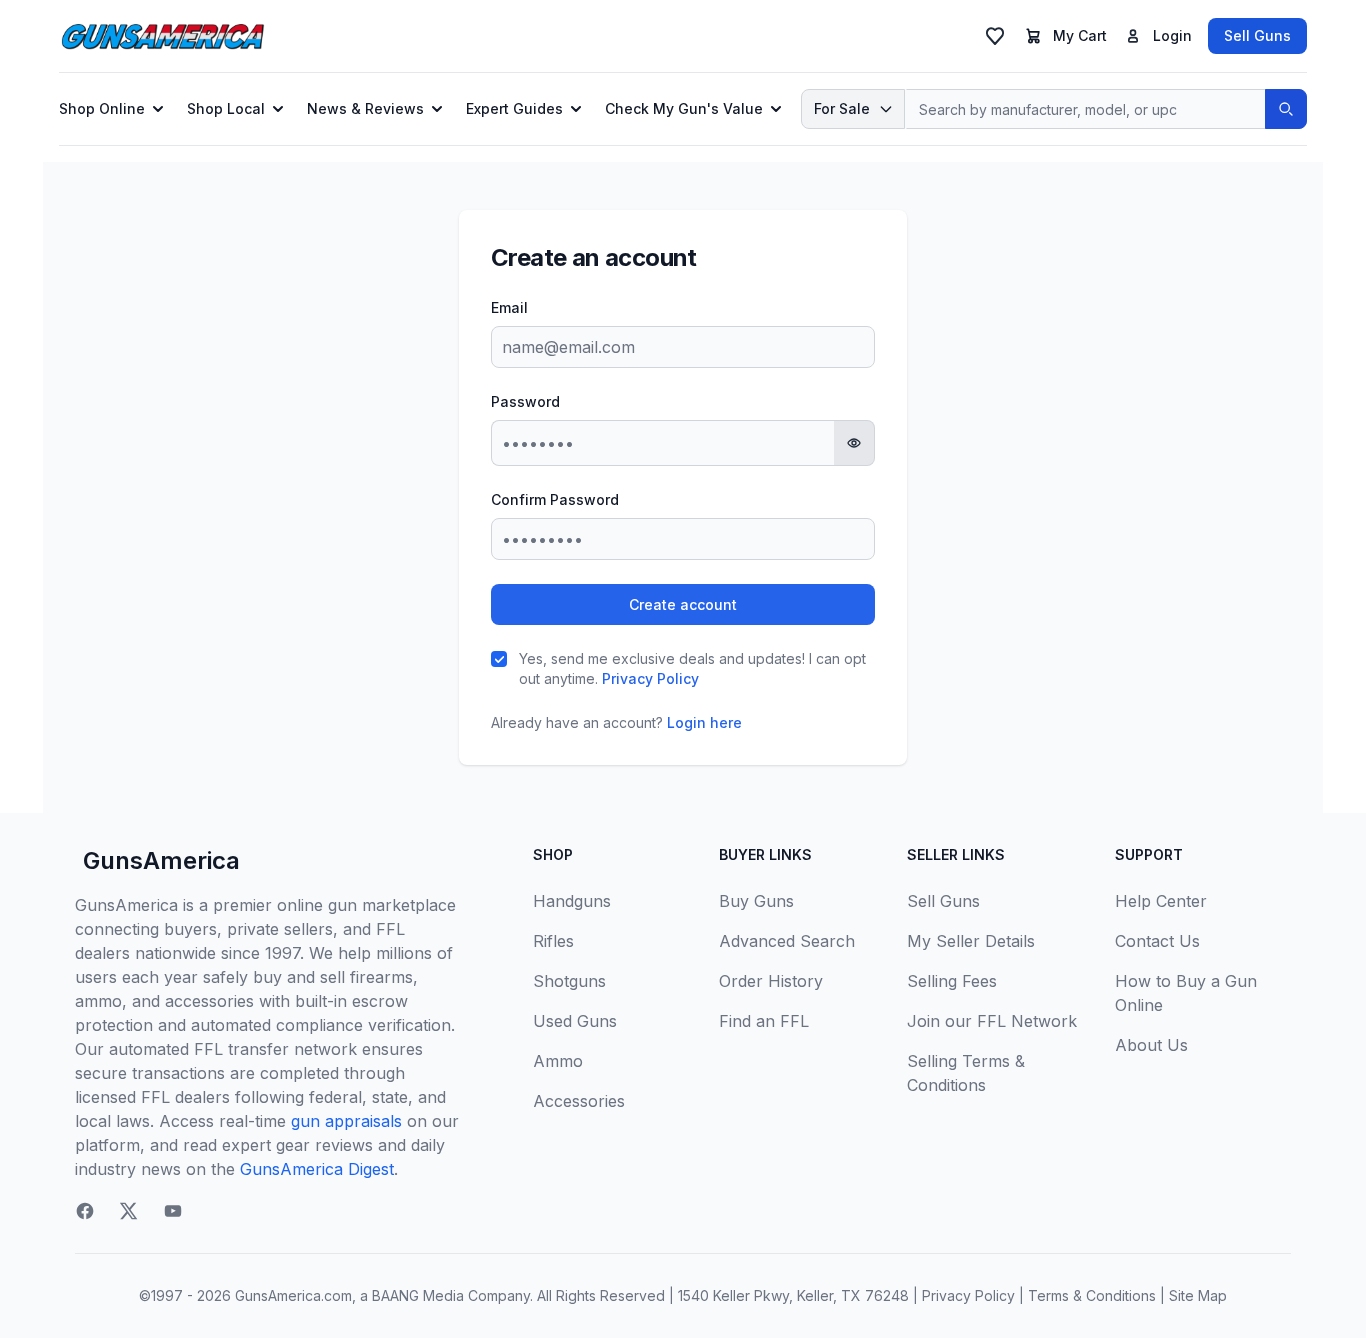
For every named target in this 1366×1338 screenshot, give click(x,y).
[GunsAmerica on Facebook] (85, 1211)
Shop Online (102, 108)
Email (509, 307)
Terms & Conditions (1092, 1295)
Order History (771, 981)
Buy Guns (756, 901)
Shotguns (569, 981)
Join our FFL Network (992, 1021)
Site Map (1198, 1295)
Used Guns (575, 1021)
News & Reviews (365, 108)
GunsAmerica (161, 860)
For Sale (842, 108)
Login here (704, 722)
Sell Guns (1257, 35)
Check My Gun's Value (684, 108)
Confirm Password (555, 499)
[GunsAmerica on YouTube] (173, 1211)
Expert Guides (514, 108)
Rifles (553, 941)
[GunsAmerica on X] (129, 1211)
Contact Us (1157, 941)
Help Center (1161, 901)
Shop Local (226, 108)
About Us (1151, 1045)
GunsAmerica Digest (317, 1169)
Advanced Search (787, 941)
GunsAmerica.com (293, 1295)
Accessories (579, 1101)
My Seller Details (971, 941)
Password (525, 401)
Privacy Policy (650, 678)
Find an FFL (764, 1021)
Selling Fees (952, 981)
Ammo (558, 1061)
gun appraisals (346, 1121)
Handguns (572, 901)
